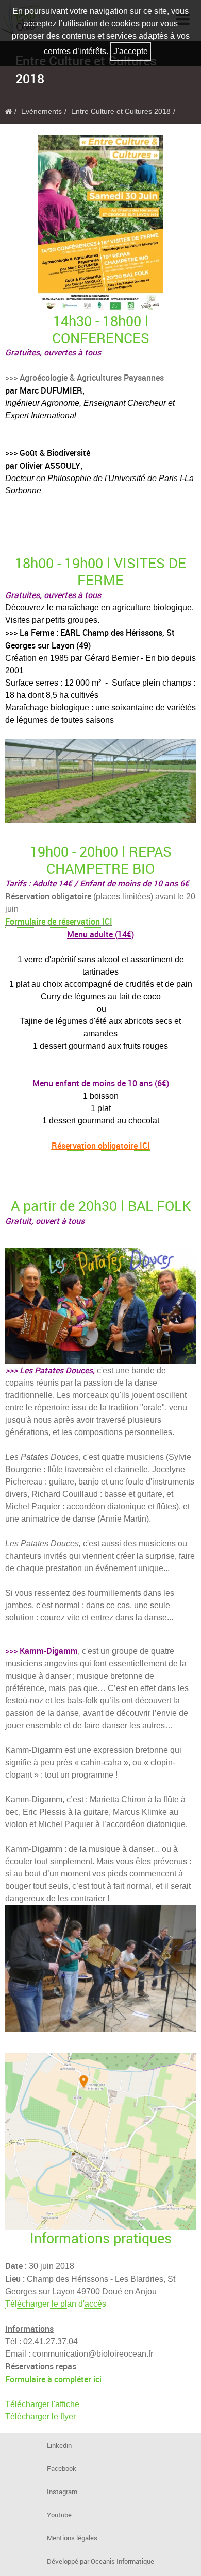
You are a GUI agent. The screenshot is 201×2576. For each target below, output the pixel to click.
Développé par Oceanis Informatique (100, 2561)
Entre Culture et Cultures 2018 (121, 112)
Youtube (59, 2515)
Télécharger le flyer (40, 2417)
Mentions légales (72, 2538)
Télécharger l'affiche (42, 2404)
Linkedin (59, 2445)
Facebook (62, 2469)
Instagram (62, 2492)
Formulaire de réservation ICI (59, 922)
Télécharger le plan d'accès (56, 2304)
